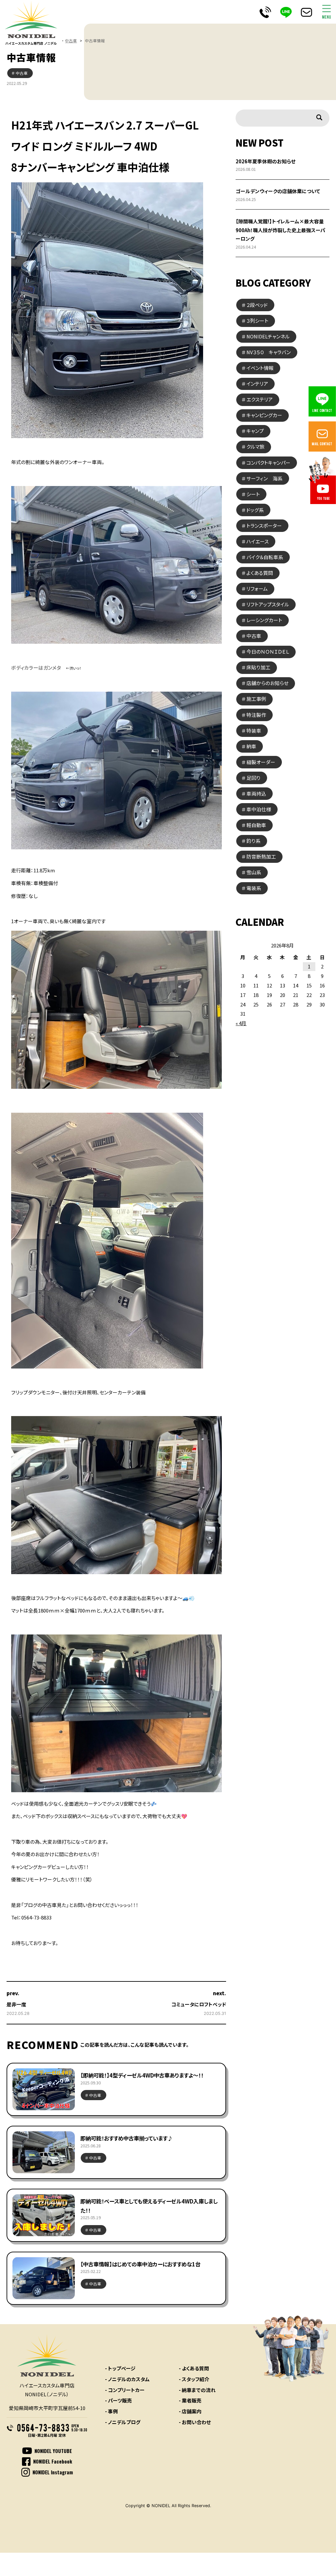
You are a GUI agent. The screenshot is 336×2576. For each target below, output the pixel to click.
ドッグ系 (255, 510)
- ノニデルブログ (123, 2422)
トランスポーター (264, 526)
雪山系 (254, 872)
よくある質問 (260, 573)
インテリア (257, 384)
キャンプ (255, 431)
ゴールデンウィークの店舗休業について (278, 191)
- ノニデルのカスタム (127, 2379)
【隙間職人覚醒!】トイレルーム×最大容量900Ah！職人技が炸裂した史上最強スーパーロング (280, 230)
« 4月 (241, 1023)
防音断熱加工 (261, 856)
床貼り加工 (258, 667)
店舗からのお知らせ (267, 683)
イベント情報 (260, 368)
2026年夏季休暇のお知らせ (266, 161)
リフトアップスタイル (268, 604)
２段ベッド (257, 305)
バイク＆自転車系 (265, 557)
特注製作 (256, 715)
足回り (253, 778)
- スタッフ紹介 (194, 2379)
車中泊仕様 (259, 809)
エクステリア (260, 399)
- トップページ (120, 2368)
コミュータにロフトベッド (199, 2004)
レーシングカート (264, 620)
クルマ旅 (255, 446)
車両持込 (256, 793)
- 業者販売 (190, 2400)
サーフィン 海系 (264, 478)
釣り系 (253, 841)
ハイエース (258, 541)
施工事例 (256, 699)
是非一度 (16, 2004)
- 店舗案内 (190, 2411)
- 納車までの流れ (197, 2390)
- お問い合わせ (195, 2422)
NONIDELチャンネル (268, 336)
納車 (251, 746)
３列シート (257, 321)
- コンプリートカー (125, 2390)
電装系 (254, 888)
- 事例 (111, 2411)
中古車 (71, 41)
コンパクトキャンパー (268, 463)
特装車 (254, 730)
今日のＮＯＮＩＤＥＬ (268, 651)
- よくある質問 (194, 2368)
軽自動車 (256, 825)
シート (253, 494)
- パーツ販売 (118, 2400)
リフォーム (257, 588)
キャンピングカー (264, 415)
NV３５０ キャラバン (269, 352)
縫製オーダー (261, 762)
